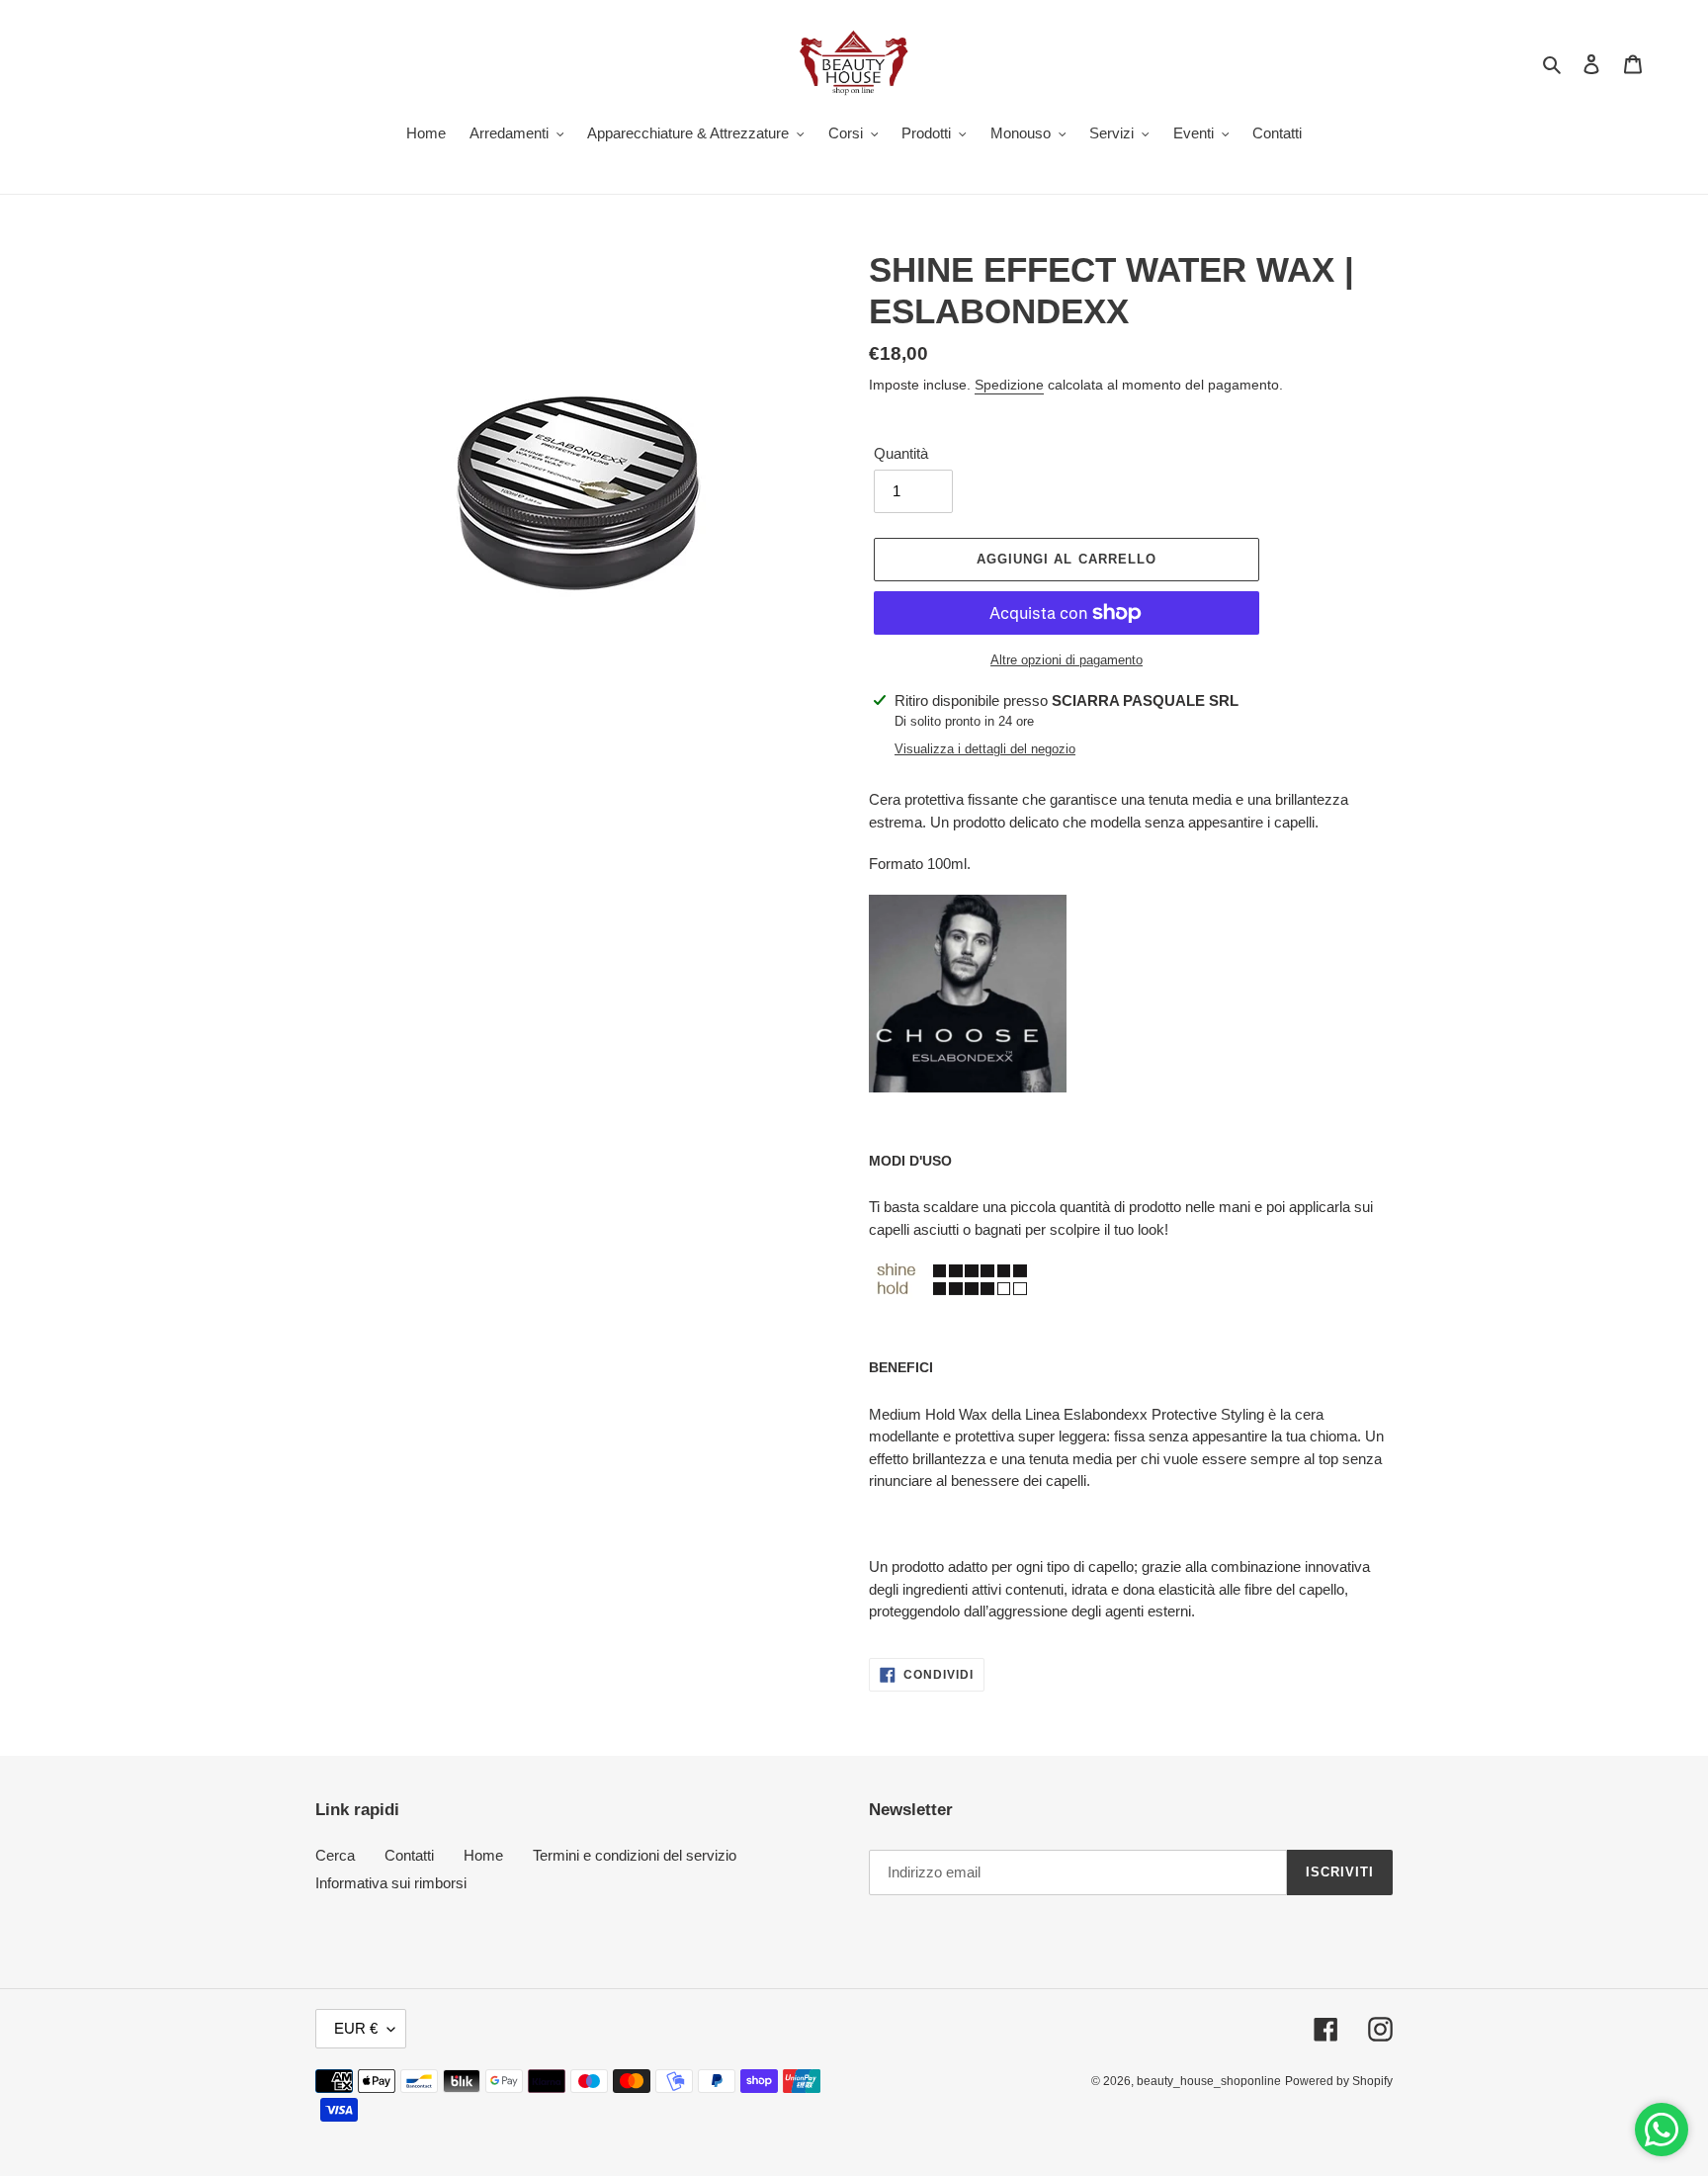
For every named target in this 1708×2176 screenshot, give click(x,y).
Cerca (335, 1855)
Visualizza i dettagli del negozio (985, 749)
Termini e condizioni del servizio (635, 1855)
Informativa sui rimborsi (391, 1883)
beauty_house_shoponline (1209, 2081)
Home (483, 1855)
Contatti (409, 1855)
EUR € (356, 2028)
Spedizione (1009, 385)
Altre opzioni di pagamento (1067, 660)
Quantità (901, 453)
